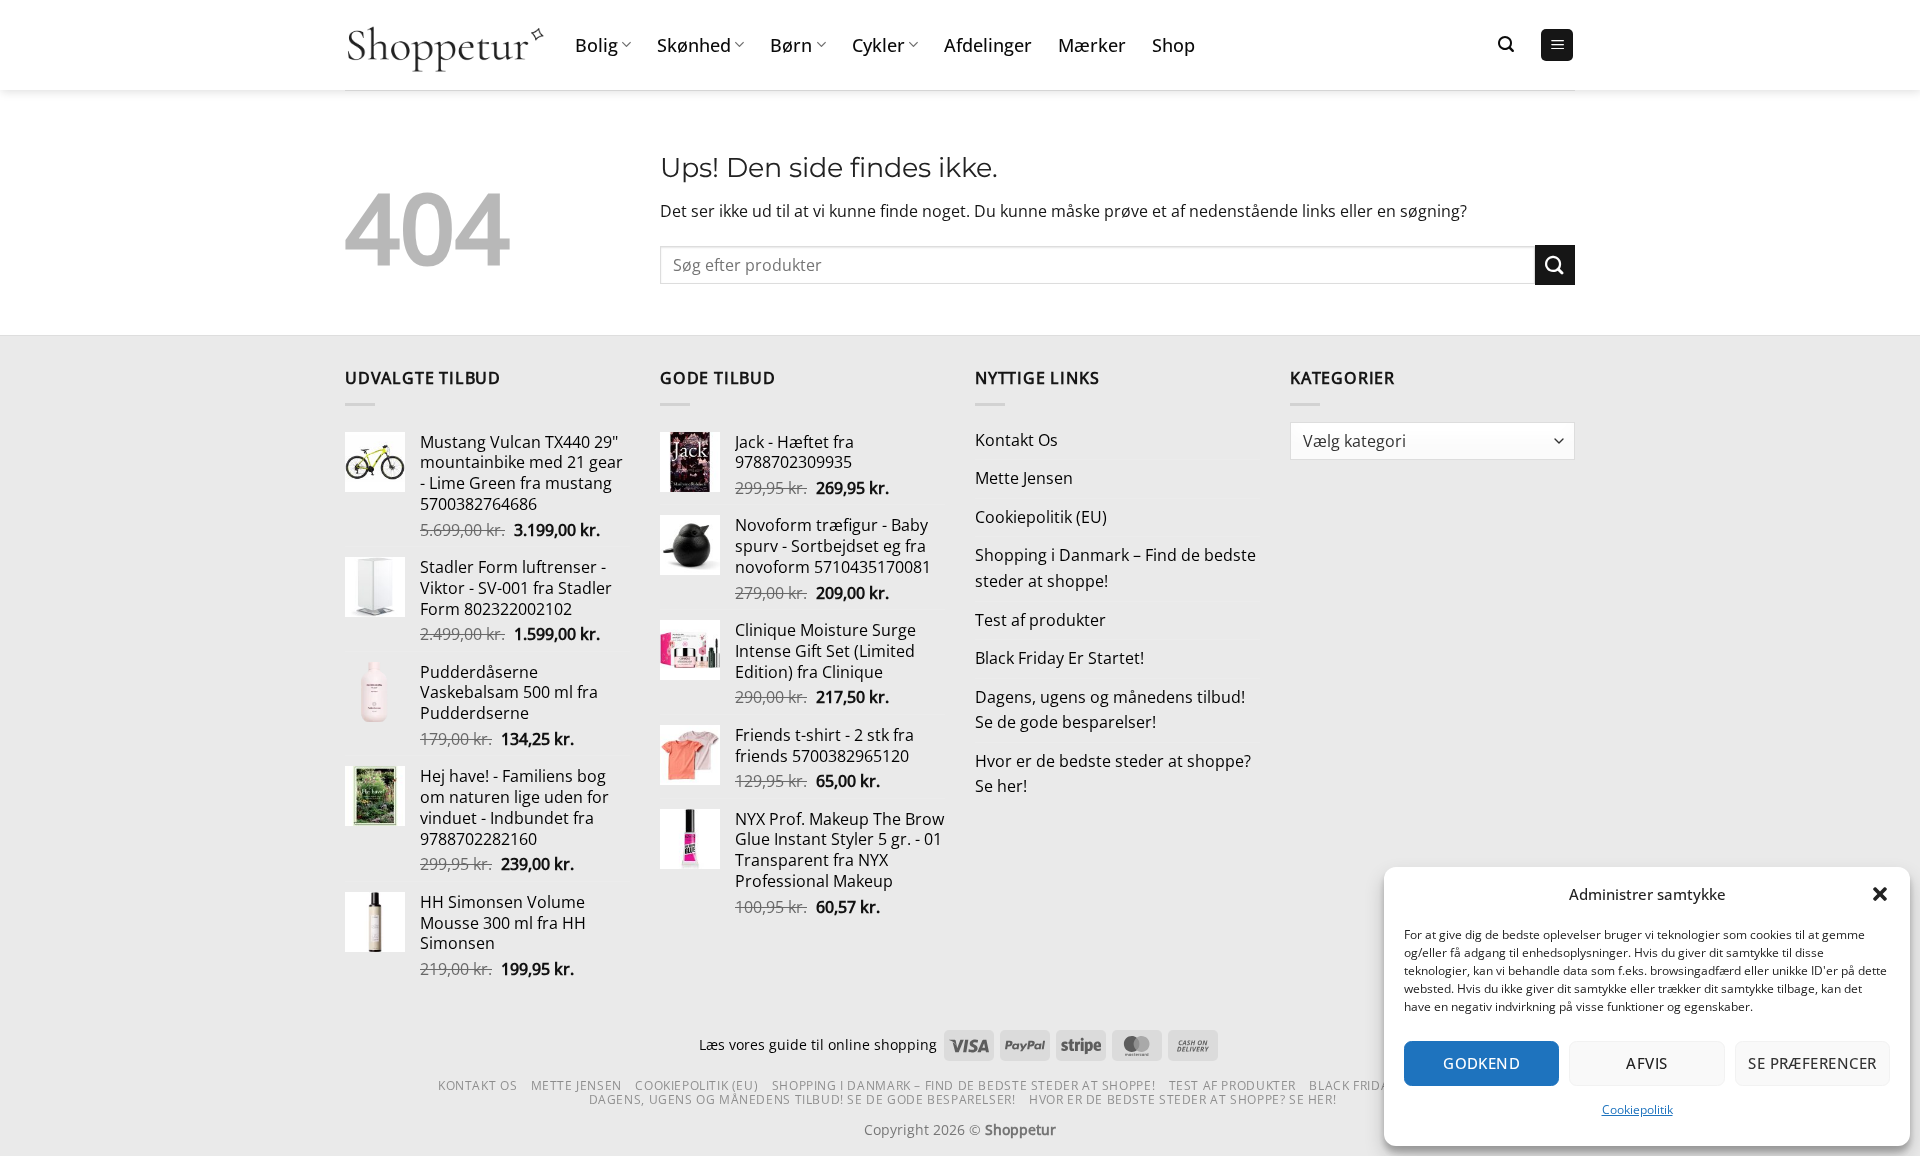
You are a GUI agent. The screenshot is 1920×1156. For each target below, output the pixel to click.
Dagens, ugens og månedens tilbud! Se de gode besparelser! (1110, 710)
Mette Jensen (1024, 478)
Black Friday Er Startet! (1059, 658)
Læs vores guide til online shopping (818, 1044)
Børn (791, 45)
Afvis (1646, 1063)
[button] (1880, 894)
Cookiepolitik (1637, 1109)
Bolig (596, 45)
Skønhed (694, 45)
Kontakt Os (1016, 440)
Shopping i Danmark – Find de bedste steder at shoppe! (1115, 568)
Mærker (1092, 45)
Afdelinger (988, 45)
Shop (1173, 45)
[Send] (1555, 264)
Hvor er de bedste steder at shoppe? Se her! (1113, 774)
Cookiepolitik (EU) (1041, 517)
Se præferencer (1812, 1063)
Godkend (1481, 1063)
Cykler (878, 45)
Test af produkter (1040, 620)
